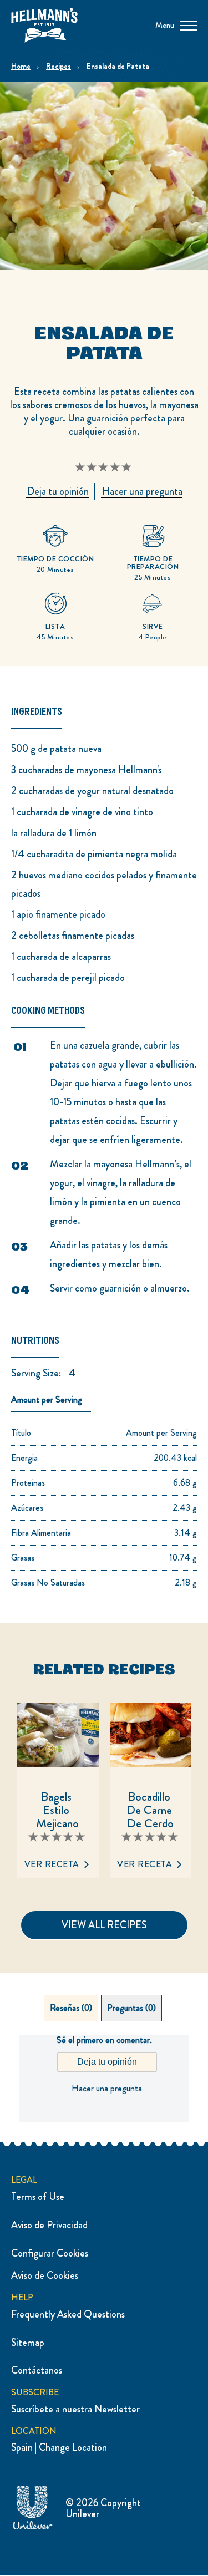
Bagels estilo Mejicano (57, 1809)
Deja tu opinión (107, 2062)
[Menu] (189, 25)
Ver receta (52, 1864)
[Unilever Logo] (33, 2528)
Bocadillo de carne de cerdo (151, 1809)
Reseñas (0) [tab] (71, 2008)
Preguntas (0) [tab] (131, 2008)
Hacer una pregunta (107, 2089)
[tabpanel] (104, 2078)
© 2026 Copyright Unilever (103, 2509)
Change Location (73, 2447)
